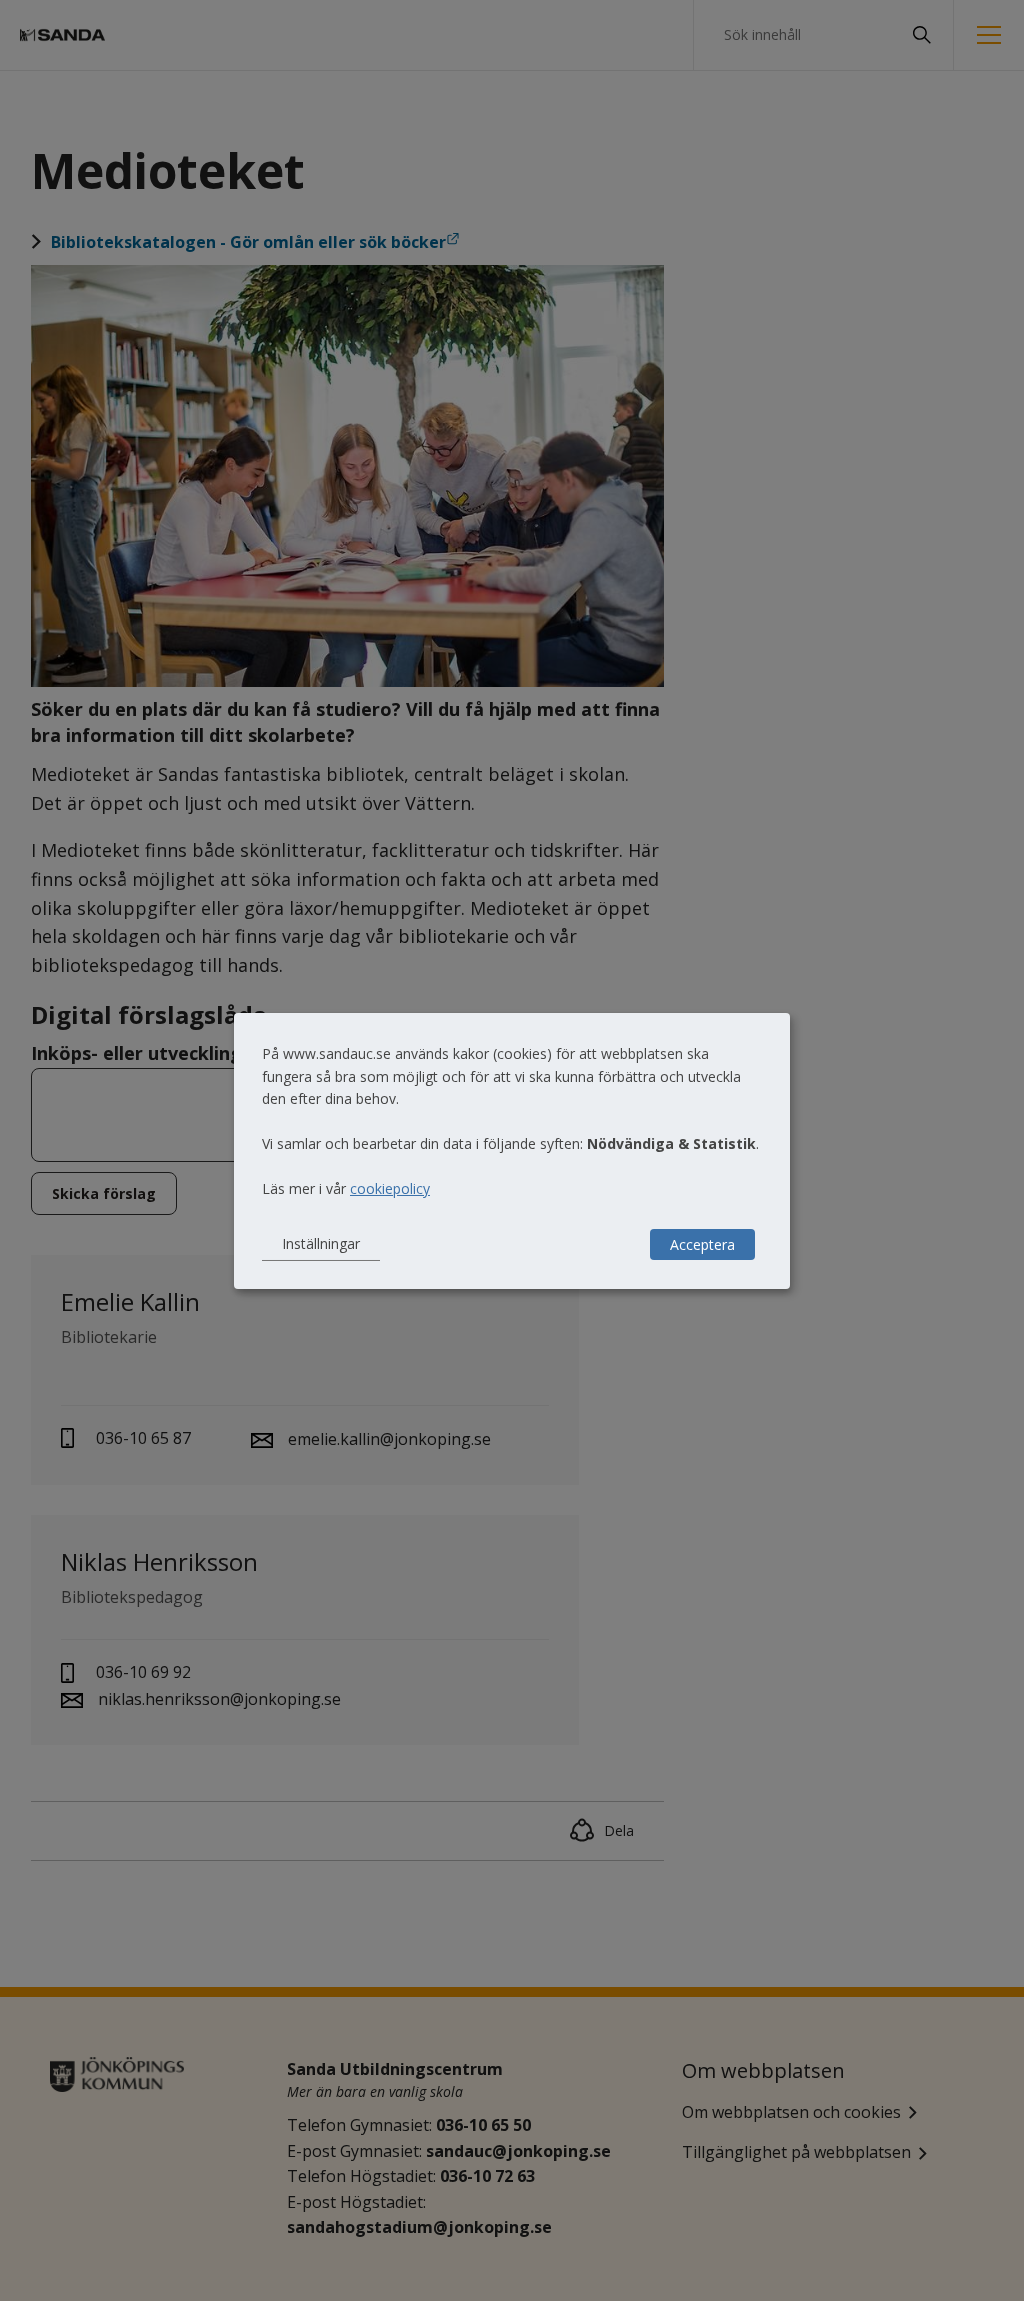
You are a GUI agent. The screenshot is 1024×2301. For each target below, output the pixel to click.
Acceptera (702, 1244)
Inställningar (321, 1243)
